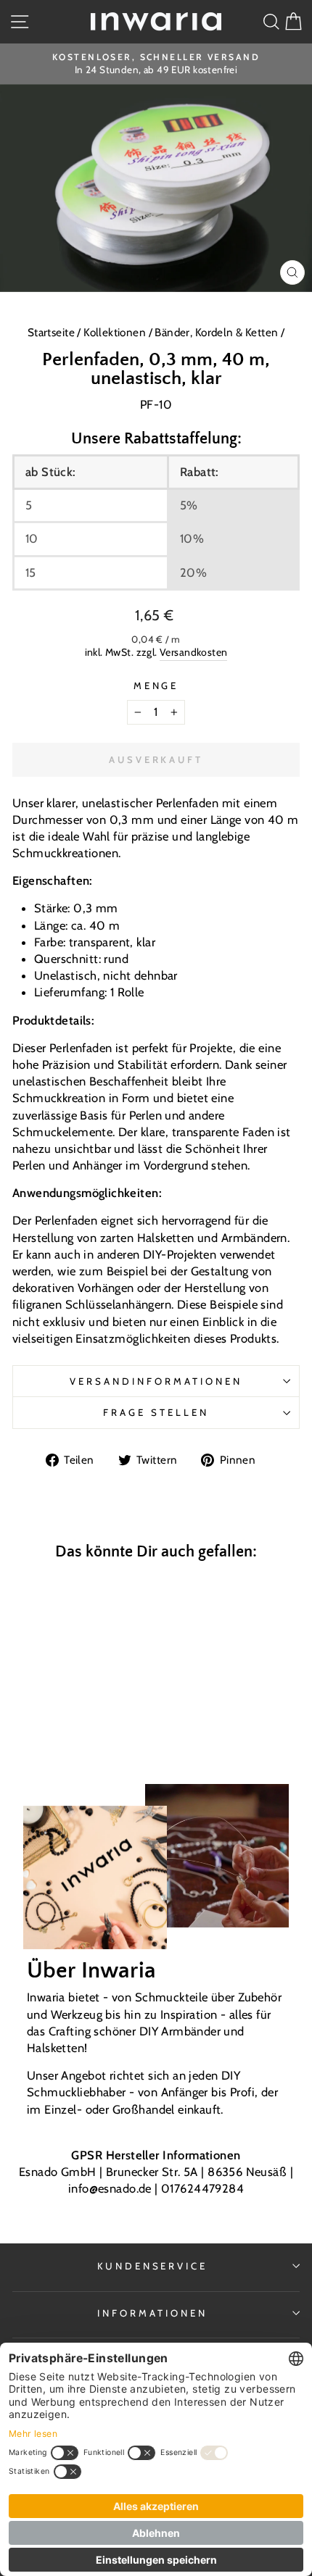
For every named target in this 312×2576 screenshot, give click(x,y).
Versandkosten (193, 652)
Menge (156, 685)
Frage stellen (156, 1412)
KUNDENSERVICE (153, 2266)
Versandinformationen (156, 1381)
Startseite (53, 332)
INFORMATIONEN (152, 2313)
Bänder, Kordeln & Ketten (216, 332)
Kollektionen (116, 332)
